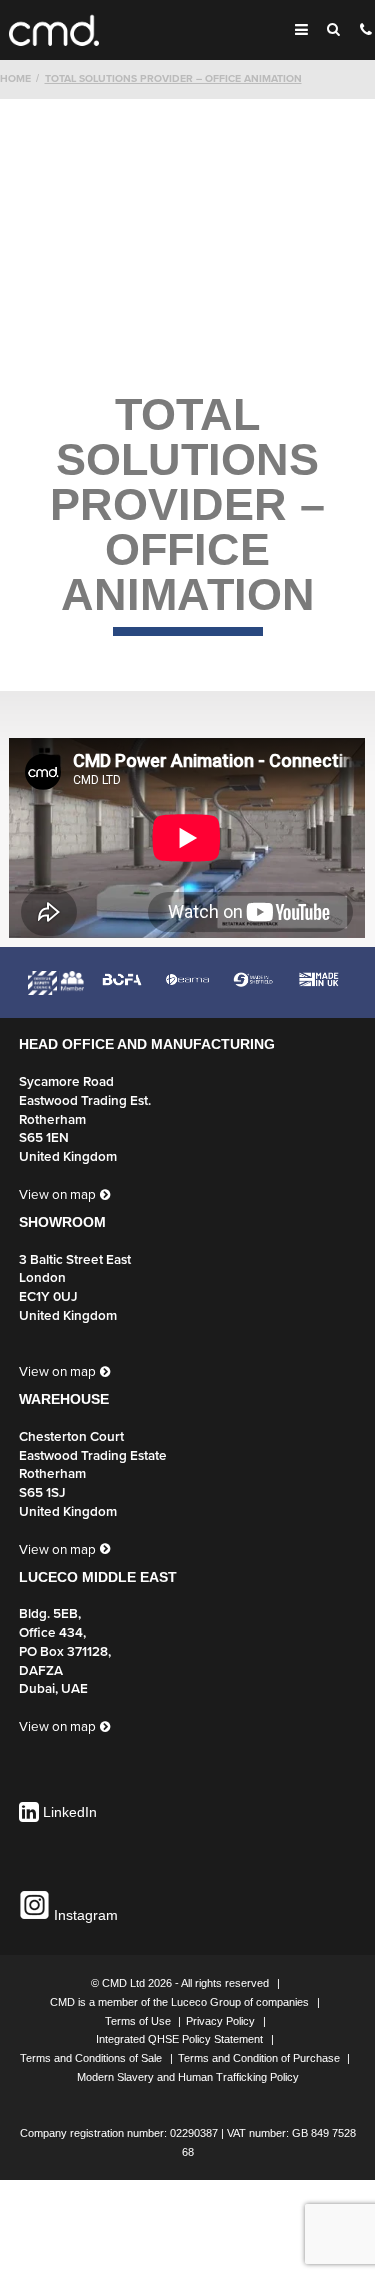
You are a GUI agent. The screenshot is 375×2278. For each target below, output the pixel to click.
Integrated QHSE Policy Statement (181, 2039)
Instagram (84, 1915)
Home (15, 78)
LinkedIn (70, 1812)
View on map (57, 1195)
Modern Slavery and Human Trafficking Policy (188, 2077)
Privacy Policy (222, 2021)
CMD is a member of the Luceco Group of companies (181, 2002)
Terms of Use (139, 2021)
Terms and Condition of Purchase (260, 2058)
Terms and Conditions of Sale (92, 2058)
